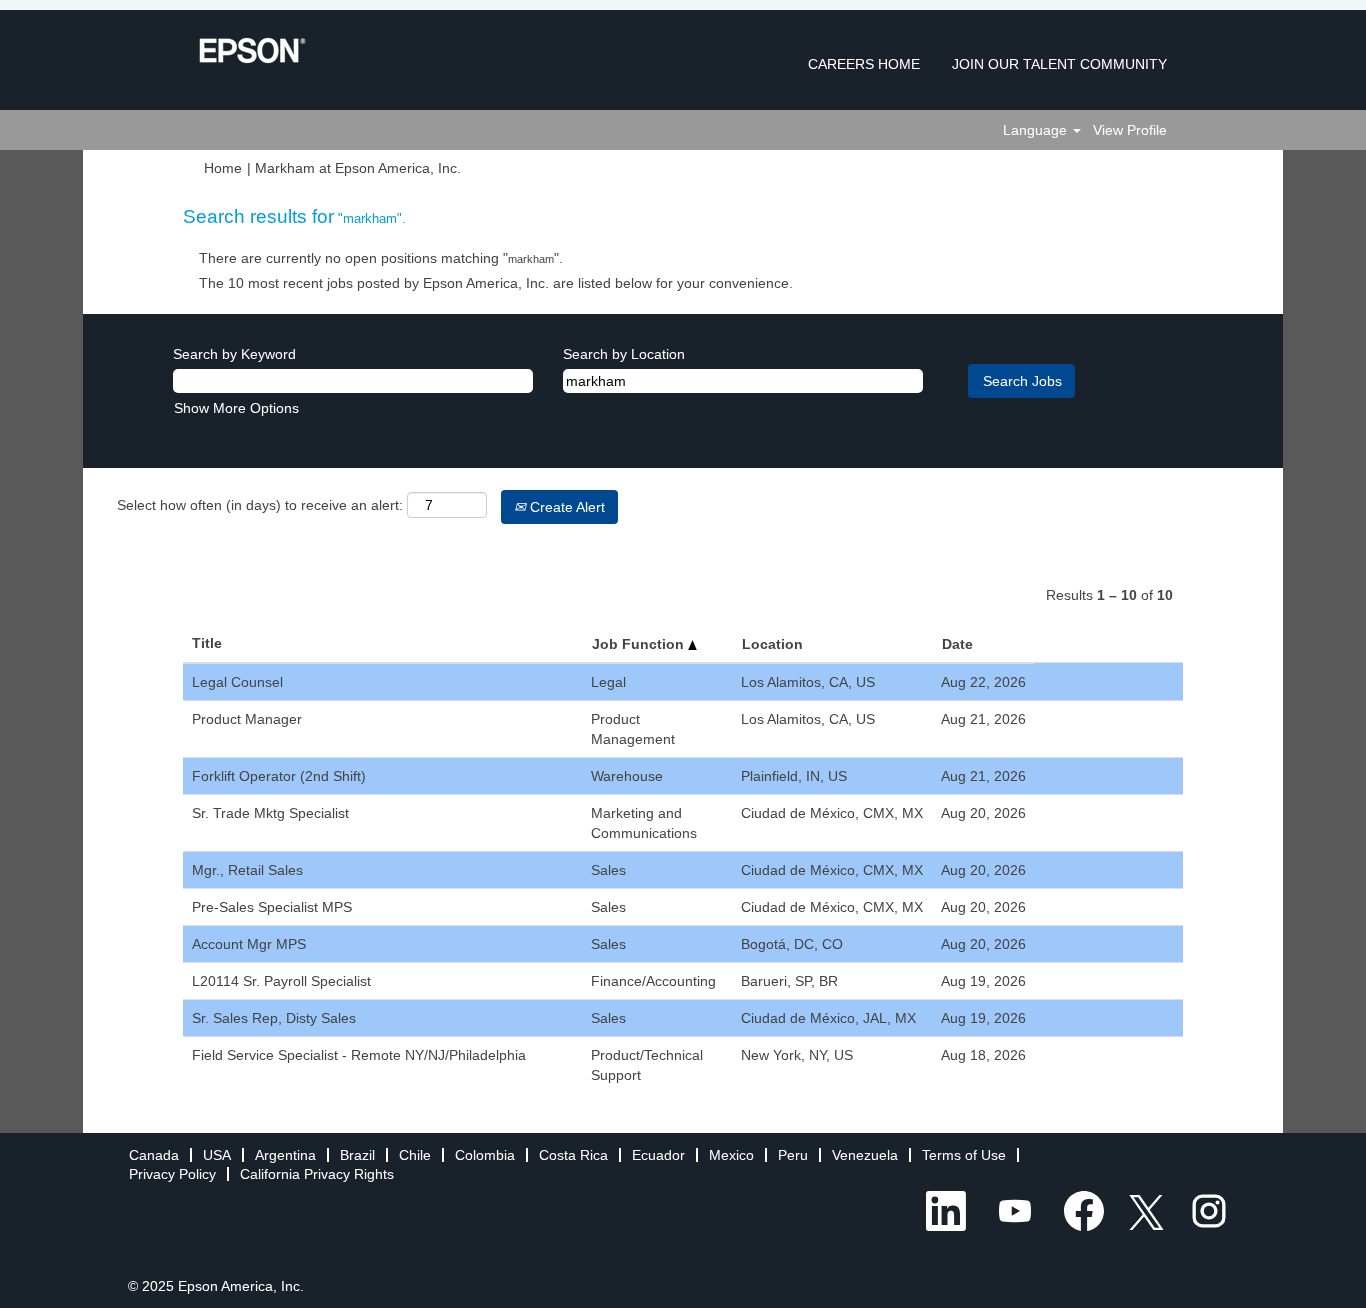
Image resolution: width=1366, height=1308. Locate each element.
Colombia (485, 1155)
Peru (793, 1155)
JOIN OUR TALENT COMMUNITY (1059, 64)
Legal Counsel (237, 682)
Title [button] (207, 643)
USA (217, 1155)
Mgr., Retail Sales (247, 870)
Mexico (731, 1155)
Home (223, 168)
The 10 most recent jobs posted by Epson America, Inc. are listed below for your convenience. (496, 283)
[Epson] (252, 50)
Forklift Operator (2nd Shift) (279, 776)
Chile (415, 1155)
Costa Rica (573, 1155)
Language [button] (1037, 130)
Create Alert (565, 507)
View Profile (1130, 130)
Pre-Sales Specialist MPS (272, 907)
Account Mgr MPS (249, 944)
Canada (154, 1155)
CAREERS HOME (864, 64)
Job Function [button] (640, 644)
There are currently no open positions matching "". (381, 258)
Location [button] (772, 644)
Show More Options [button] (236, 408)
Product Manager (247, 719)
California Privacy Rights (317, 1174)
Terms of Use (964, 1155)
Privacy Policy (172, 1174)
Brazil (357, 1155)
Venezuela (865, 1155)
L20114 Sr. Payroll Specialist (281, 981)
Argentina (285, 1155)
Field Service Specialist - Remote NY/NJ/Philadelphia (359, 1055)
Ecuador (658, 1155)
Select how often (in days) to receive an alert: (260, 505)
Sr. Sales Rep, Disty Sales (274, 1018)
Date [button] (957, 644)
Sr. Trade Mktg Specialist (270, 813)
